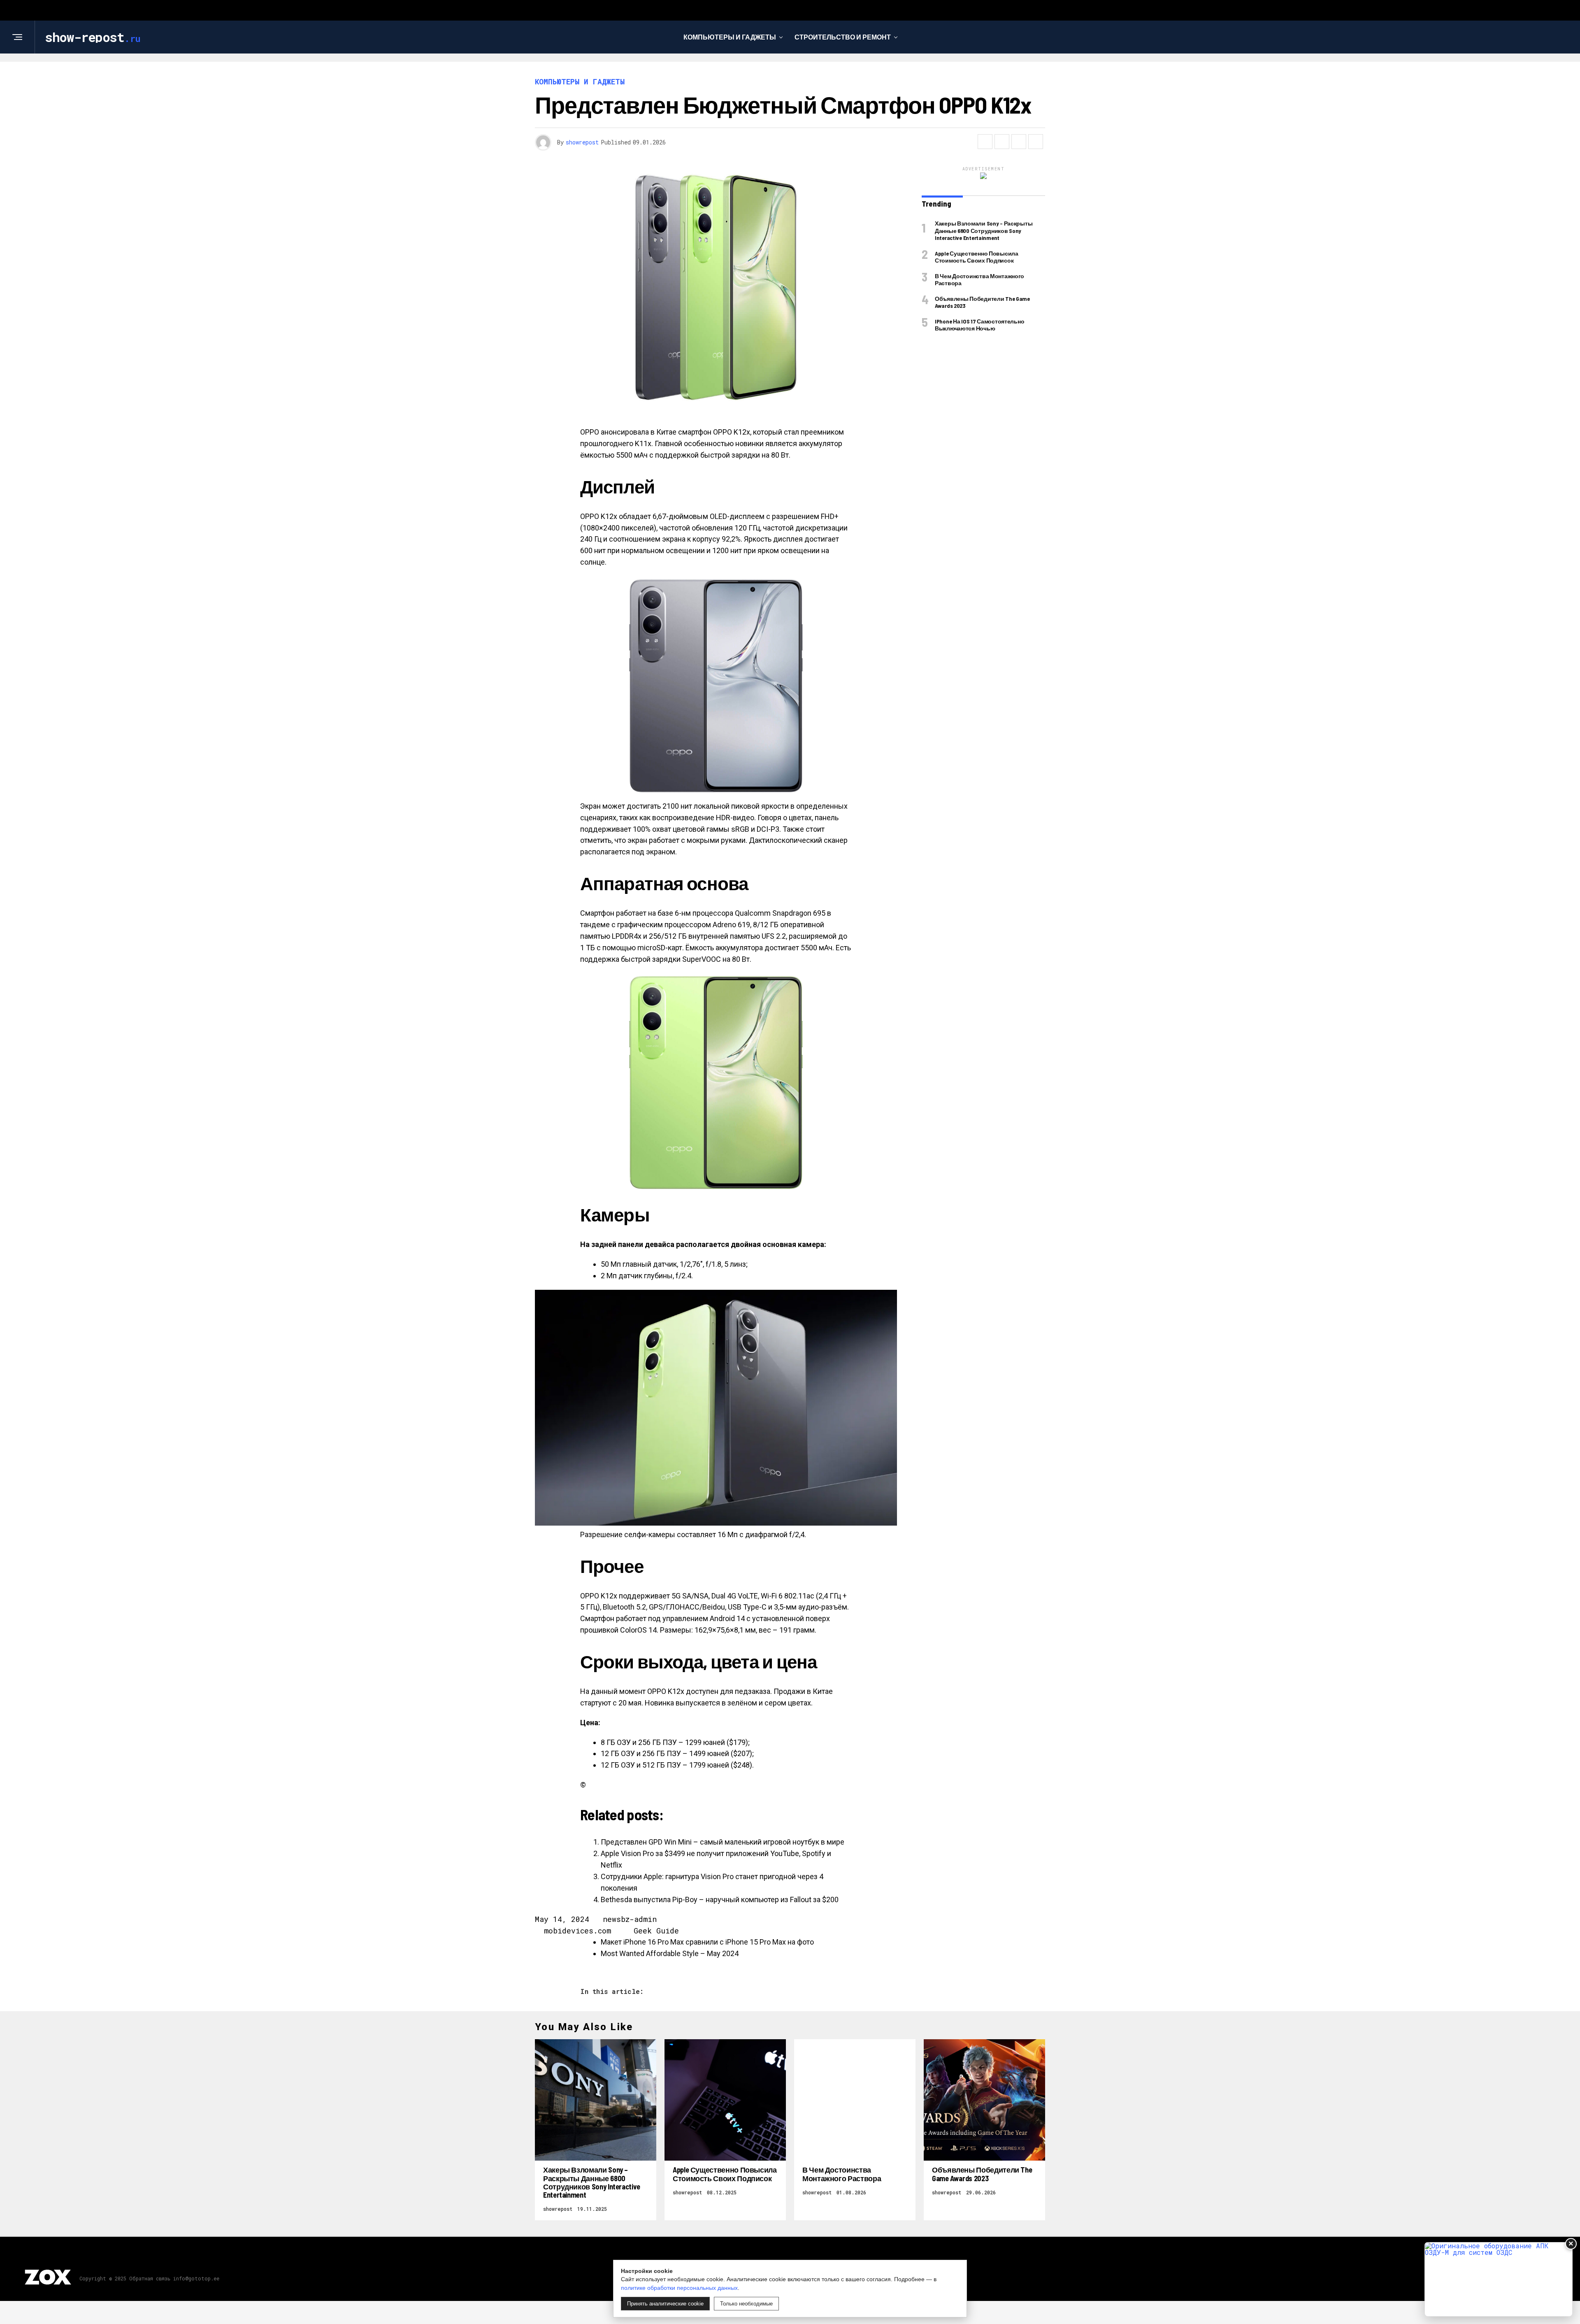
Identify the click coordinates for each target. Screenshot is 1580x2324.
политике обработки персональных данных (679, 2288)
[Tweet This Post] (1002, 142)
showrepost (582, 142)
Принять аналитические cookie (665, 2304)
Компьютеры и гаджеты (730, 37)
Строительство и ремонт (843, 37)
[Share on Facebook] (985, 142)
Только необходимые (746, 2304)
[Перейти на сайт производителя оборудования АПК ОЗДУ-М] (1499, 2279)
